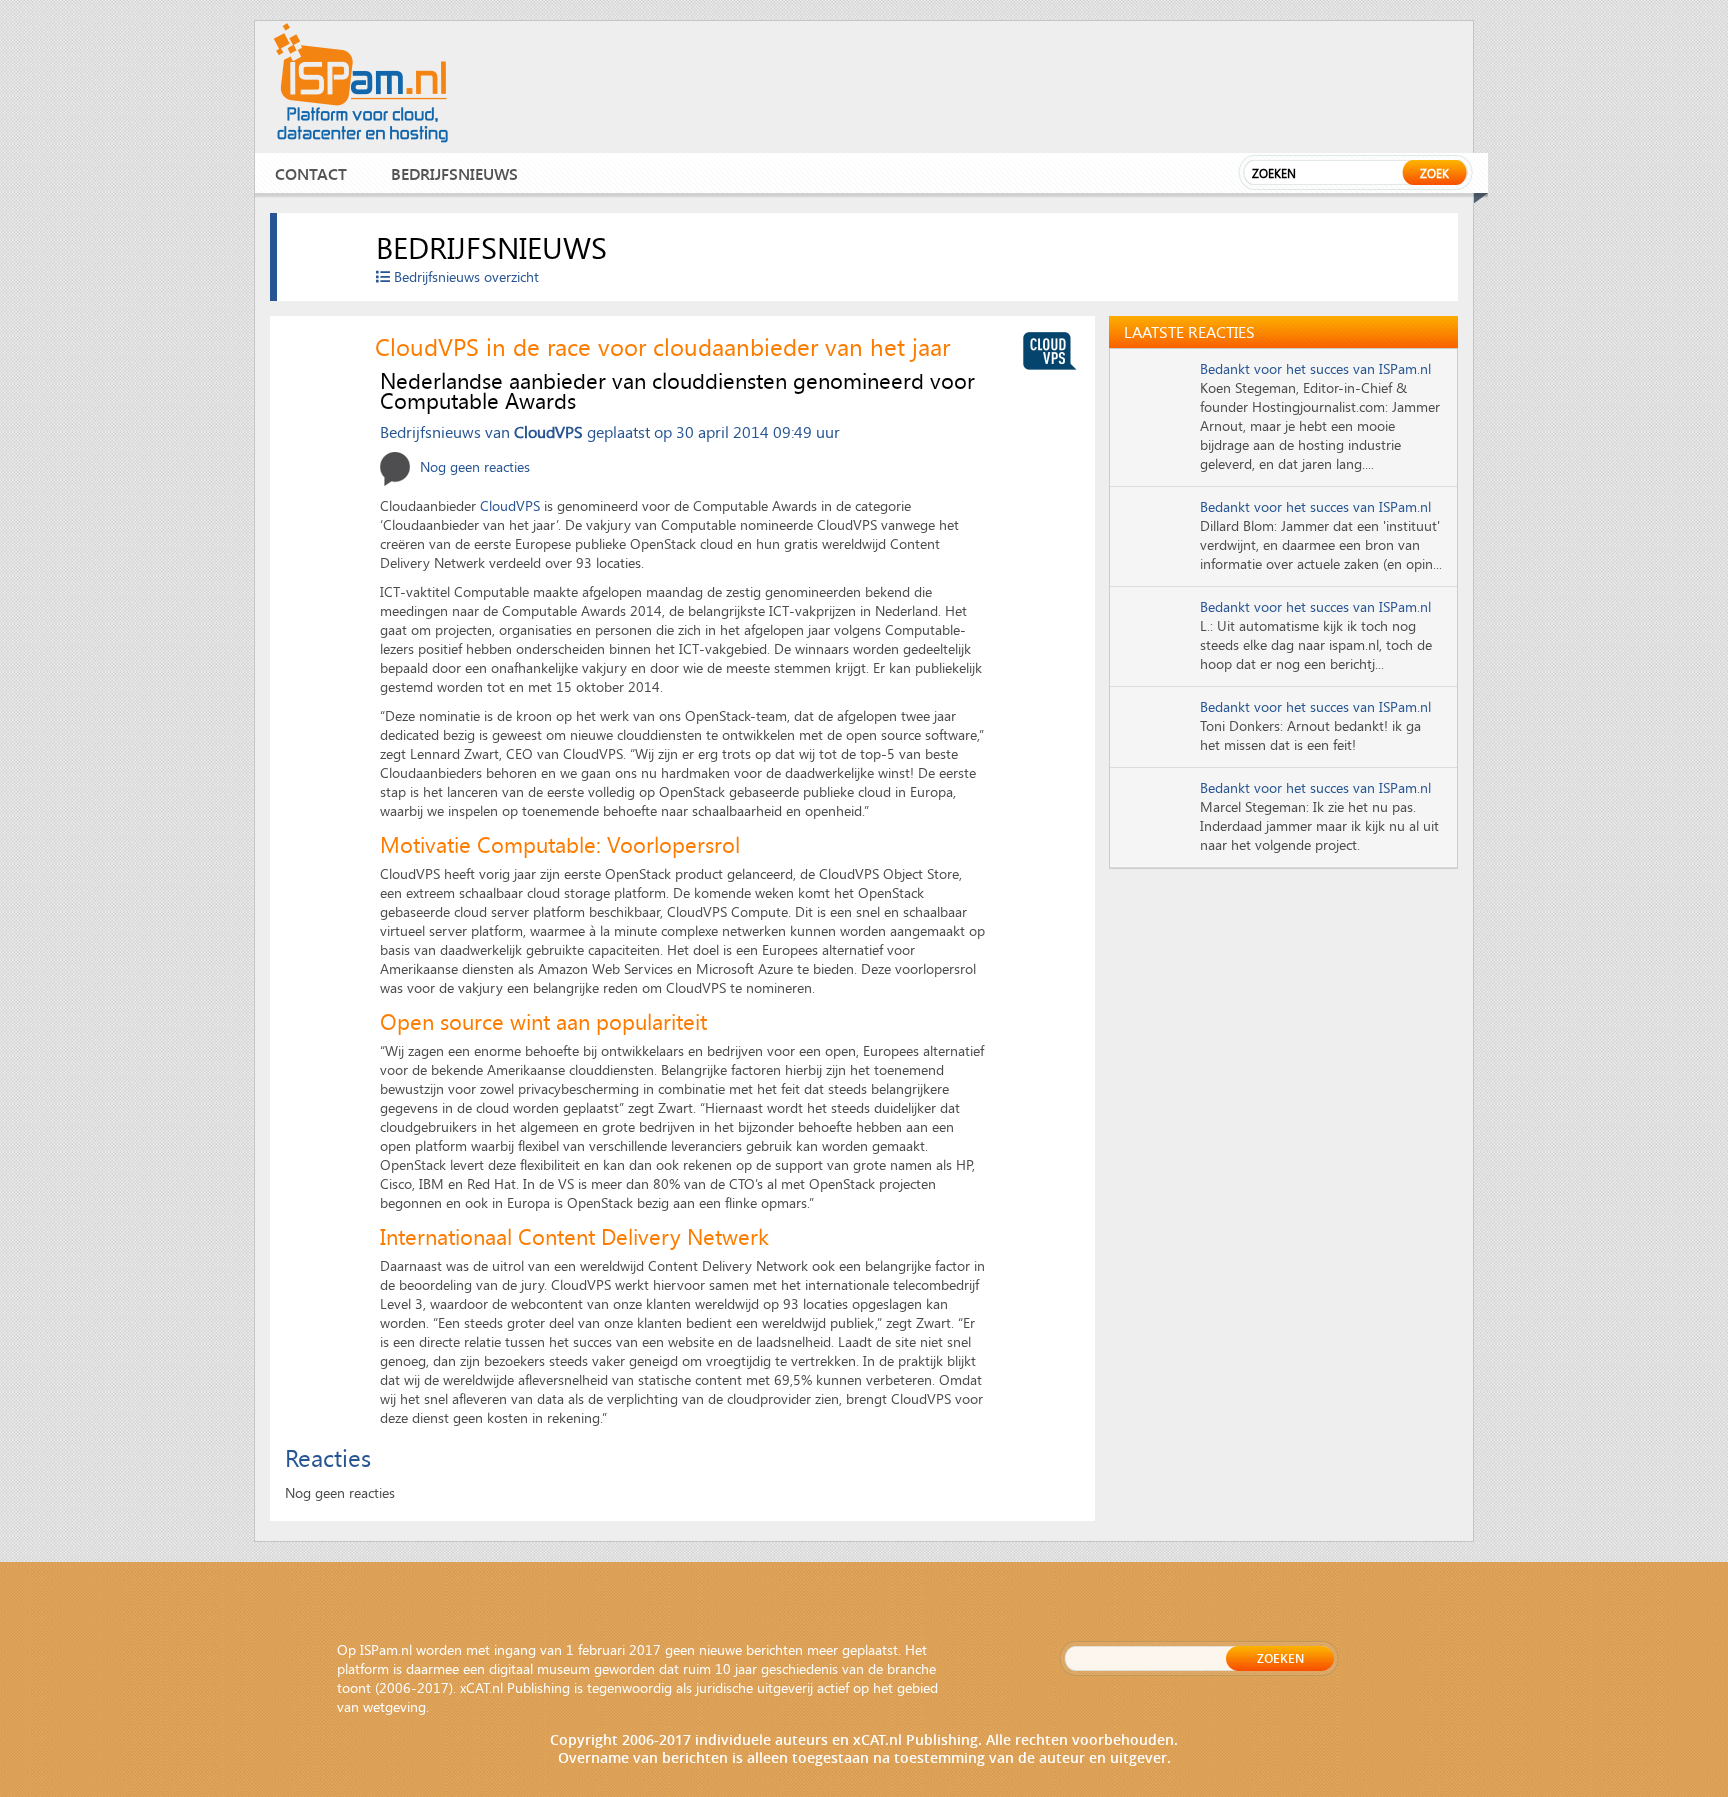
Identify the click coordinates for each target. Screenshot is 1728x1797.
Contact (311, 173)
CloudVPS (548, 431)
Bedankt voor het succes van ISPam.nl (1315, 368)
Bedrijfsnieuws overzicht (464, 276)
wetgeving (394, 1706)
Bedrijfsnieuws (454, 173)
